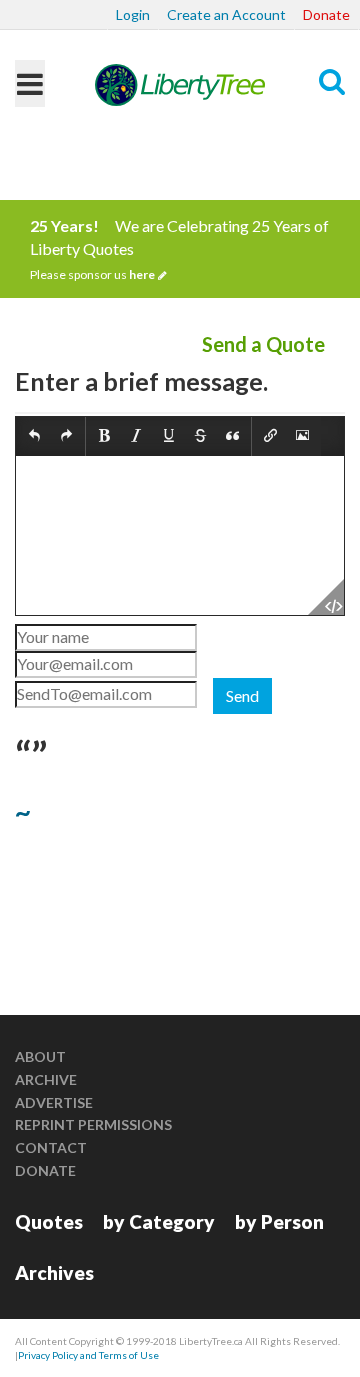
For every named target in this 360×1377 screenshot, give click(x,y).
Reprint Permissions (93, 1124)
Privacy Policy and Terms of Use (88, 1355)
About (40, 1056)
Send (242, 695)
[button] (34, 436)
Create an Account (226, 14)
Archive (46, 1079)
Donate (326, 14)
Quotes (49, 1221)
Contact (51, 1147)
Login (133, 14)
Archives (54, 1272)
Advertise (54, 1102)
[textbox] (180, 535)
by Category (159, 1221)
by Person (279, 1221)
